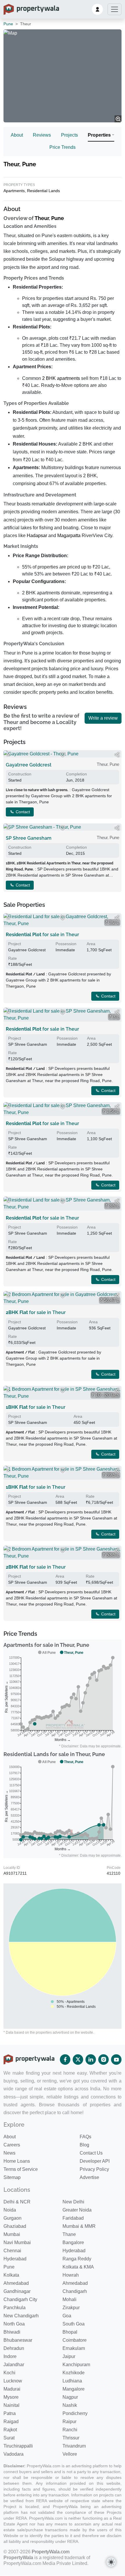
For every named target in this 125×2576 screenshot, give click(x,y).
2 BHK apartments (61, 378)
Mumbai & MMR (79, 2226)
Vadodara (14, 2454)
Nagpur (70, 2397)
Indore (10, 2356)
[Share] (117, 755)
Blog (84, 2145)
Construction (20, 774)
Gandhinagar (17, 2291)
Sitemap (12, 2177)
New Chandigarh (21, 2316)
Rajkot (10, 2430)
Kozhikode (74, 2373)
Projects (69, 135)
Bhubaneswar (18, 2340)
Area (91, 944)
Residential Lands (43, 191)
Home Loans (17, 2161)
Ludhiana (72, 2381)
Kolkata (11, 2275)
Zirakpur (71, 2308)
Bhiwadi (12, 2332)
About (17, 135)
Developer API (95, 2161)
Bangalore (73, 2242)
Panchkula (15, 2308)
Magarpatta (69, 536)
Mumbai (12, 2234)
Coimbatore (75, 2340)
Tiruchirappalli (18, 2446)
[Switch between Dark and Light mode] (111, 2562)
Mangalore (74, 2389)
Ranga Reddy (77, 2259)
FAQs (85, 2137)
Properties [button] (99, 135)
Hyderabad (74, 2251)
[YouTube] (116, 2060)
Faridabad (73, 2218)
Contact (22, 812)
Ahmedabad (16, 2283)
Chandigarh (75, 2291)
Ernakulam (74, 2348)
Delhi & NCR (17, 2202)
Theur (42, 218)
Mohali (69, 2299)
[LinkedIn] (91, 2060)
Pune (8, 24)
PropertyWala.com (51, 2552)
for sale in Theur (42, 935)
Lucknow (13, 2381)
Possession (66, 944)
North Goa (14, 2324)
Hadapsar (37, 536)
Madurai (12, 2389)
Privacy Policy (94, 2169)
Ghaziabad (15, 2226)
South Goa (74, 2324)
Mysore (11, 2397)
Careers (12, 2145)
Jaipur (69, 2356)
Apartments (14, 191)
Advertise (89, 2177)
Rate (12, 958)
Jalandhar (14, 2365)
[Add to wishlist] (63, 755)
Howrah (71, 2275)
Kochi (9, 2373)
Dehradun (14, 2348)
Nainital (11, 2405)
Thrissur (71, 2438)
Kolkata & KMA (78, 2267)
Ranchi (70, 2430)
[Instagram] (103, 2060)
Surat (9, 2438)
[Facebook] (65, 2060)
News (9, 2153)
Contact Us (91, 2153)
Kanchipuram (76, 2365)
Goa (67, 2316)
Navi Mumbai (17, 2242)
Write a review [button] (103, 718)
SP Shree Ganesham (29, 838)
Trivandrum (74, 2446)
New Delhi (73, 2202)
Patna (10, 2413)
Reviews (42, 135)
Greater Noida (77, 2210)
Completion (76, 774)
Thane (69, 2234)
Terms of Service (21, 2169)
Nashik (70, 2405)
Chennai (12, 2251)
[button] (97, 9)
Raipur (69, 2422)
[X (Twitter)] (78, 2060)
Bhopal (70, 2332)
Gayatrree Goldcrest (29, 765)
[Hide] (8, 755)
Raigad (11, 2422)
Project (15, 944)
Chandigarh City (20, 2299)
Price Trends (63, 147)
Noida (10, 2210)
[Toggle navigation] (115, 9)
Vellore (70, 2454)
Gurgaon (12, 2218)
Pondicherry (75, 2413)
